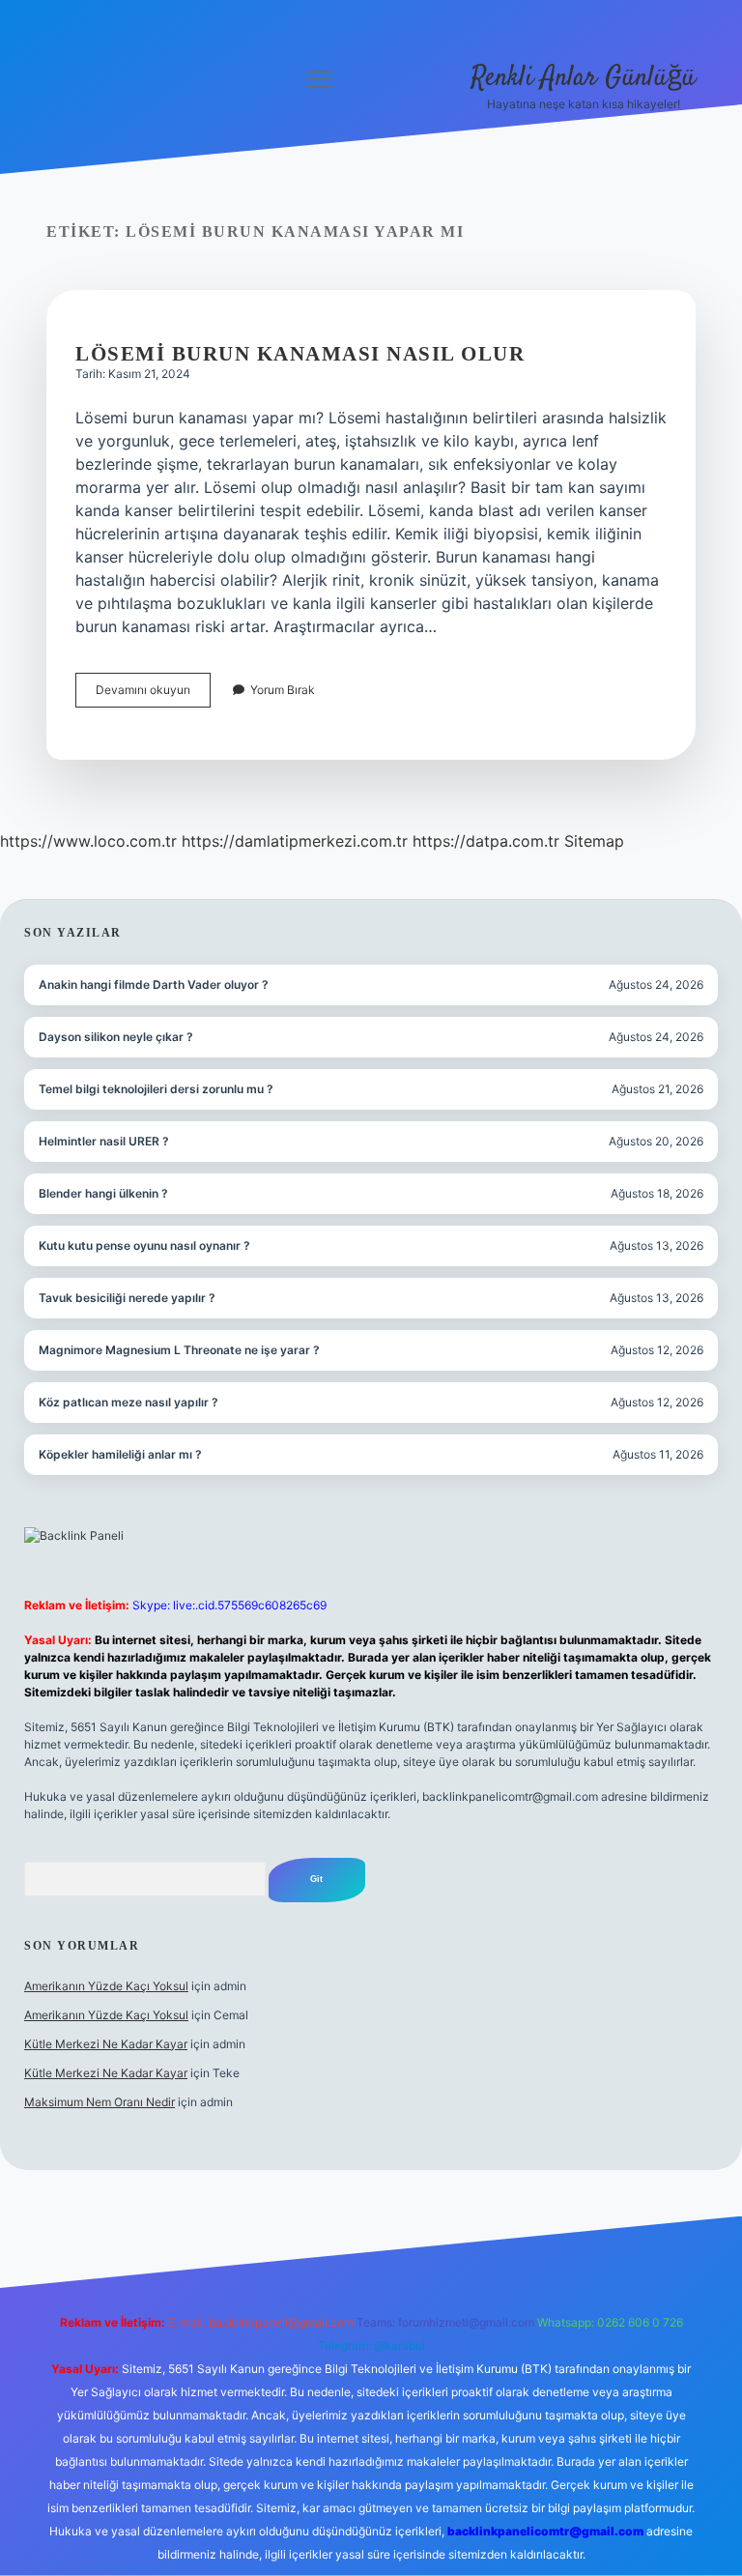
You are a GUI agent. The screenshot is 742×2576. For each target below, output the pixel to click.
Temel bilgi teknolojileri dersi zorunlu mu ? (156, 1089)
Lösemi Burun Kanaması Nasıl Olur (300, 354)
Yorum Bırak (283, 690)
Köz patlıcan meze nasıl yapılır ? (128, 1402)
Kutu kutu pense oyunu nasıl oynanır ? (144, 1245)
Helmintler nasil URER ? (104, 1141)
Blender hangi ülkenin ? (103, 1193)
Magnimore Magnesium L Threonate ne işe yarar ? (179, 1350)
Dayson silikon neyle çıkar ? (116, 1037)
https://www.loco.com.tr (88, 841)
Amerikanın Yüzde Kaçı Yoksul (106, 1986)
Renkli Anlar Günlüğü (583, 78)
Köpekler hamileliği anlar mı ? (120, 1454)
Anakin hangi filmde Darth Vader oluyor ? (154, 984)
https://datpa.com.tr (486, 841)
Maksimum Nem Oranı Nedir (100, 2102)
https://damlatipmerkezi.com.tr (295, 841)
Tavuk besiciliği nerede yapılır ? (127, 1298)
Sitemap (594, 841)
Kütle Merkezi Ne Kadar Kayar (106, 2044)
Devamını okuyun (153, 695)
